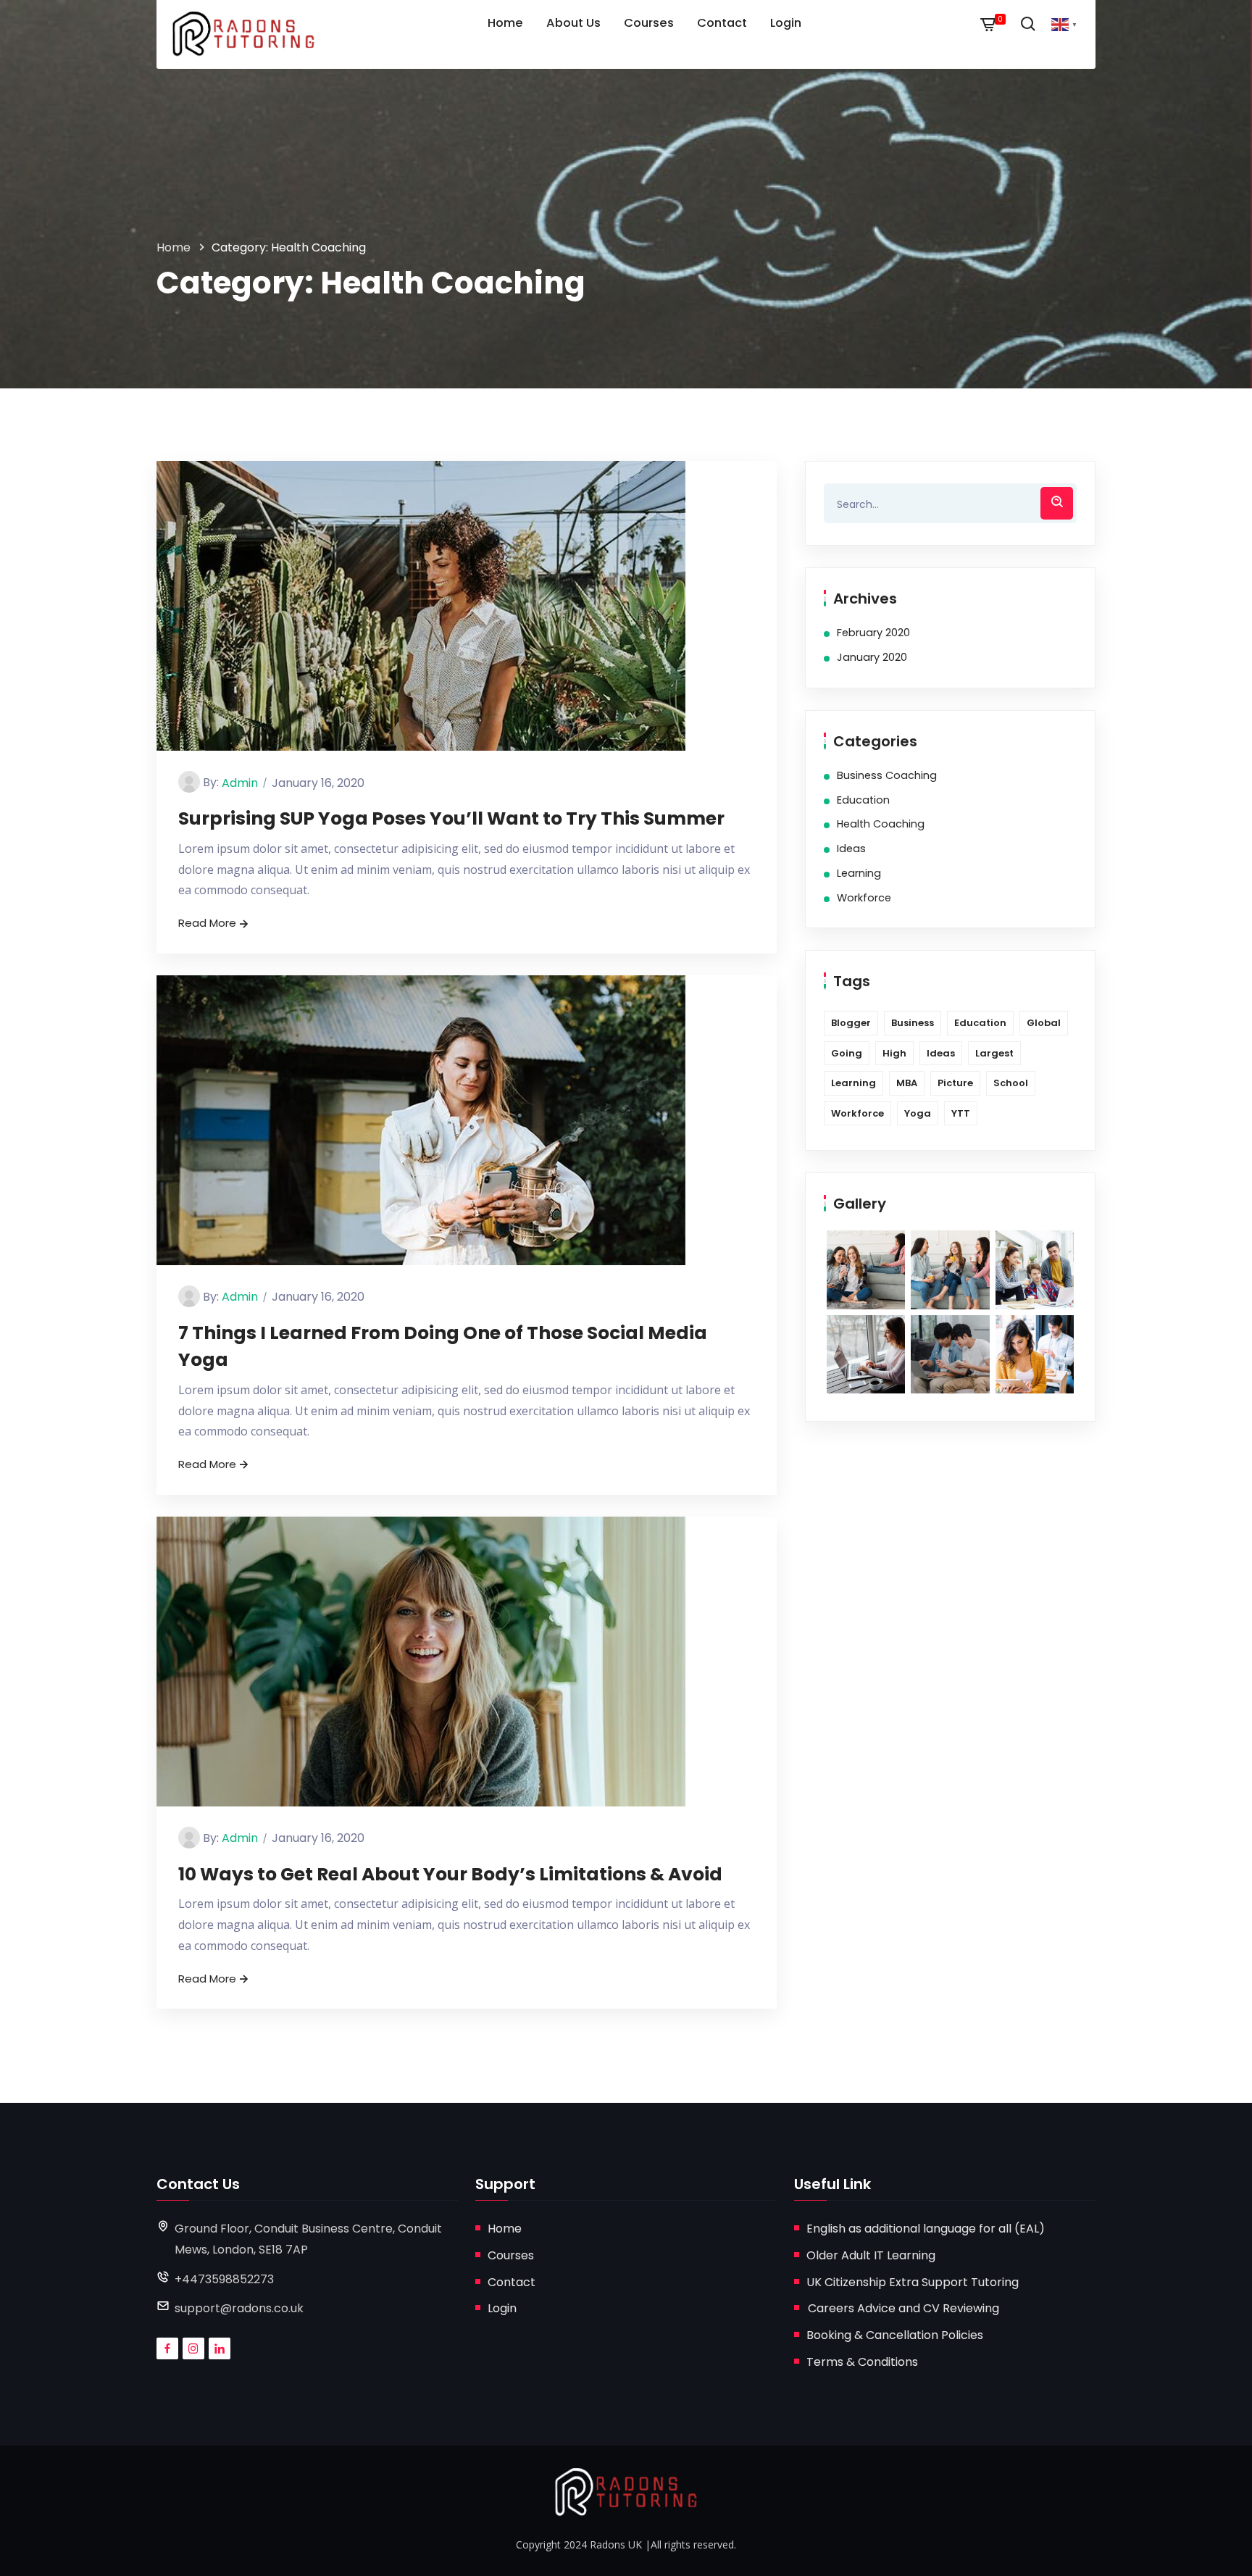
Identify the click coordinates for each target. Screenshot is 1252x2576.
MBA (907, 1083)
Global (1044, 1023)
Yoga (918, 1113)
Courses (511, 2255)
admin (240, 783)
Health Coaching (881, 824)
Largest (994, 1053)
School (1011, 1083)
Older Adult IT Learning (871, 2255)
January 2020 (872, 657)
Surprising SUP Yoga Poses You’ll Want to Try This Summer (451, 818)
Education (863, 800)
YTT (961, 1113)
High (894, 1053)
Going (847, 1053)
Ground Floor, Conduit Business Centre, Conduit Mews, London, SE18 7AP (308, 2239)
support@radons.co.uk (239, 2308)
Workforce (864, 898)
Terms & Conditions (862, 2362)
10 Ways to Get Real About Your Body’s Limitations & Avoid (450, 1874)
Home (174, 247)
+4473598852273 (224, 2279)
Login (502, 2308)
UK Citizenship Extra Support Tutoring (913, 2282)
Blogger (851, 1023)
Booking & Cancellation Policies (895, 2335)
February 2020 (873, 633)
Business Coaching (887, 775)
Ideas (851, 849)
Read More (207, 923)
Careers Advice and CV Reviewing (903, 2308)
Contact (512, 2282)
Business (913, 1023)
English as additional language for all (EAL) (926, 2229)
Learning (859, 873)
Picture (955, 1083)
